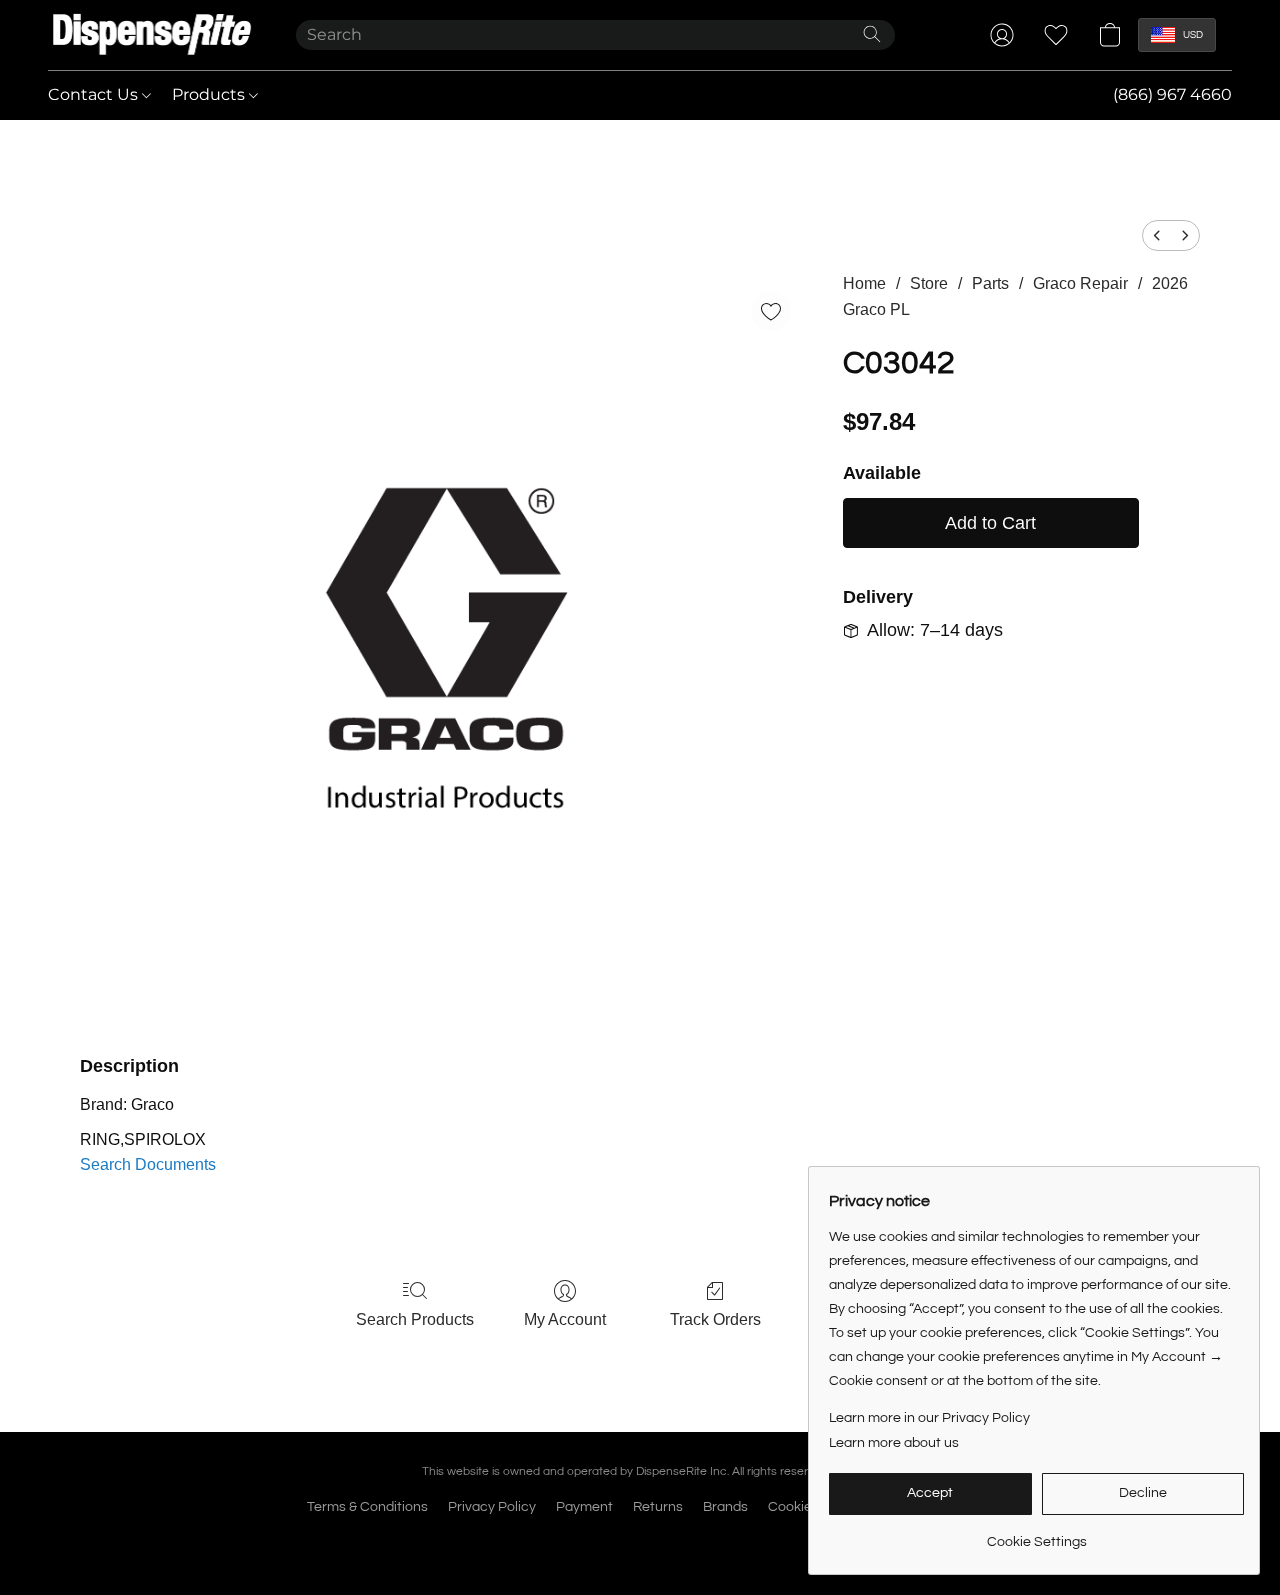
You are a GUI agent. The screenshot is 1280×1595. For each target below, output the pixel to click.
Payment (584, 1507)
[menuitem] (1157, 235)
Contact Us (95, 94)
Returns (658, 1507)
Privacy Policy (492, 1507)
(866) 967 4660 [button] (1172, 94)
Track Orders (715, 1319)
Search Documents (148, 1164)
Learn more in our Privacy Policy (929, 1418)
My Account (565, 1319)
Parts (990, 283)
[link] (1036, 1534)
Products (210, 94)
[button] (152, 35)
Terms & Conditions (367, 1507)
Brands (725, 1507)
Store (929, 283)
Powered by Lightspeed (640, 1542)
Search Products (415, 1319)
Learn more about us (894, 1443)
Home (864, 283)
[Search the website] (872, 34)
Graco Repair (1080, 283)
